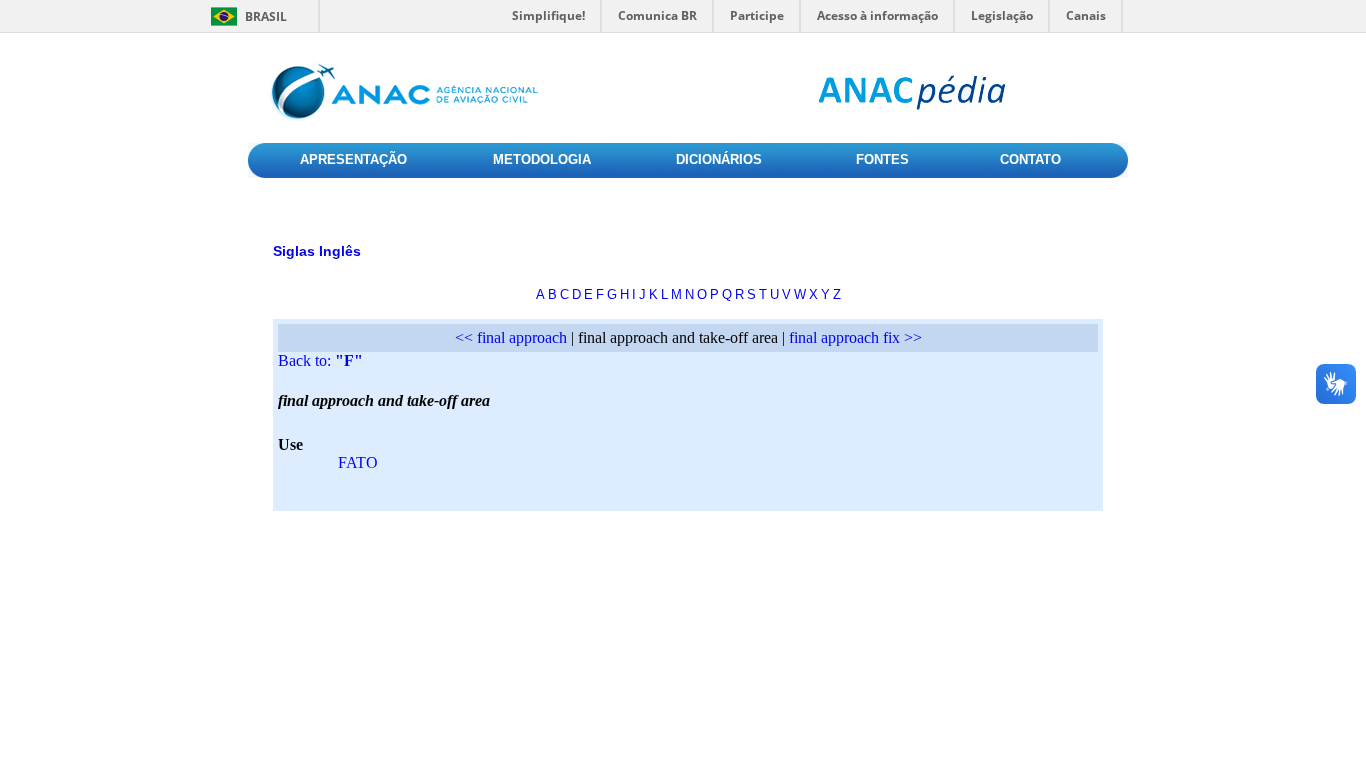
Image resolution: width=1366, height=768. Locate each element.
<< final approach (511, 337)
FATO (358, 462)
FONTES (882, 159)
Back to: (320, 360)
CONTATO (1030, 159)
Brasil (266, 16)
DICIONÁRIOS (719, 159)
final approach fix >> (855, 337)
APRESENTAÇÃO (353, 159)
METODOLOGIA (542, 159)
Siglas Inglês (317, 251)
